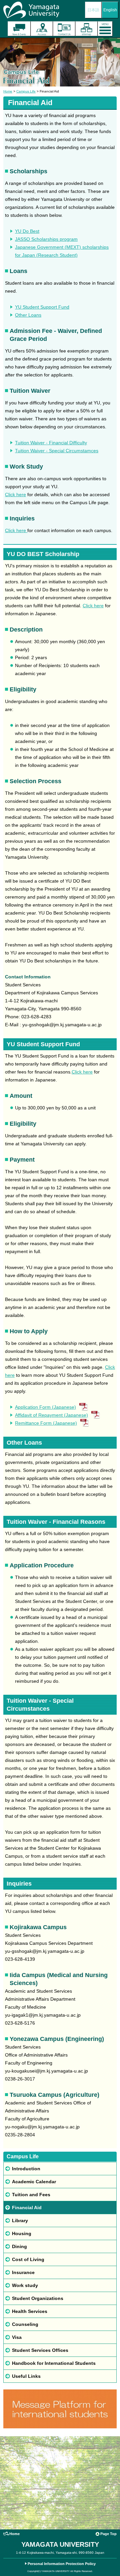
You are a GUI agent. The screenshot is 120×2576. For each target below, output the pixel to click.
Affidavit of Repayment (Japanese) (51, 1415)
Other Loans (28, 315)
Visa (17, 2337)
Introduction (26, 2169)
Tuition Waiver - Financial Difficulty (51, 443)
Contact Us (64, 29)
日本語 (93, 10)
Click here (15, 495)
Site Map (86, 29)
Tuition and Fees (31, 2195)
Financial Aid (27, 2208)
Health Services (30, 2311)
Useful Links (26, 2376)
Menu (105, 29)
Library (20, 2220)
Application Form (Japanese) (45, 1407)
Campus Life (26, 91)
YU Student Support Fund (42, 307)
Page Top (108, 2534)
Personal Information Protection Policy (62, 2564)
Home (8, 91)
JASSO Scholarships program (46, 239)
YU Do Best (27, 231)
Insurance (23, 2272)
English (110, 10)
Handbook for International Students (54, 2363)
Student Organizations (38, 2298)
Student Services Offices (40, 2350)
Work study (25, 2285)
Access (42, 29)
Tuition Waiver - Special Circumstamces (57, 451)
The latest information (19, 29)
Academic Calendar (34, 2182)
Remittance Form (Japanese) (46, 1423)
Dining (19, 2246)
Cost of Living (28, 2259)
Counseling (25, 2324)
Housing (22, 2233)
